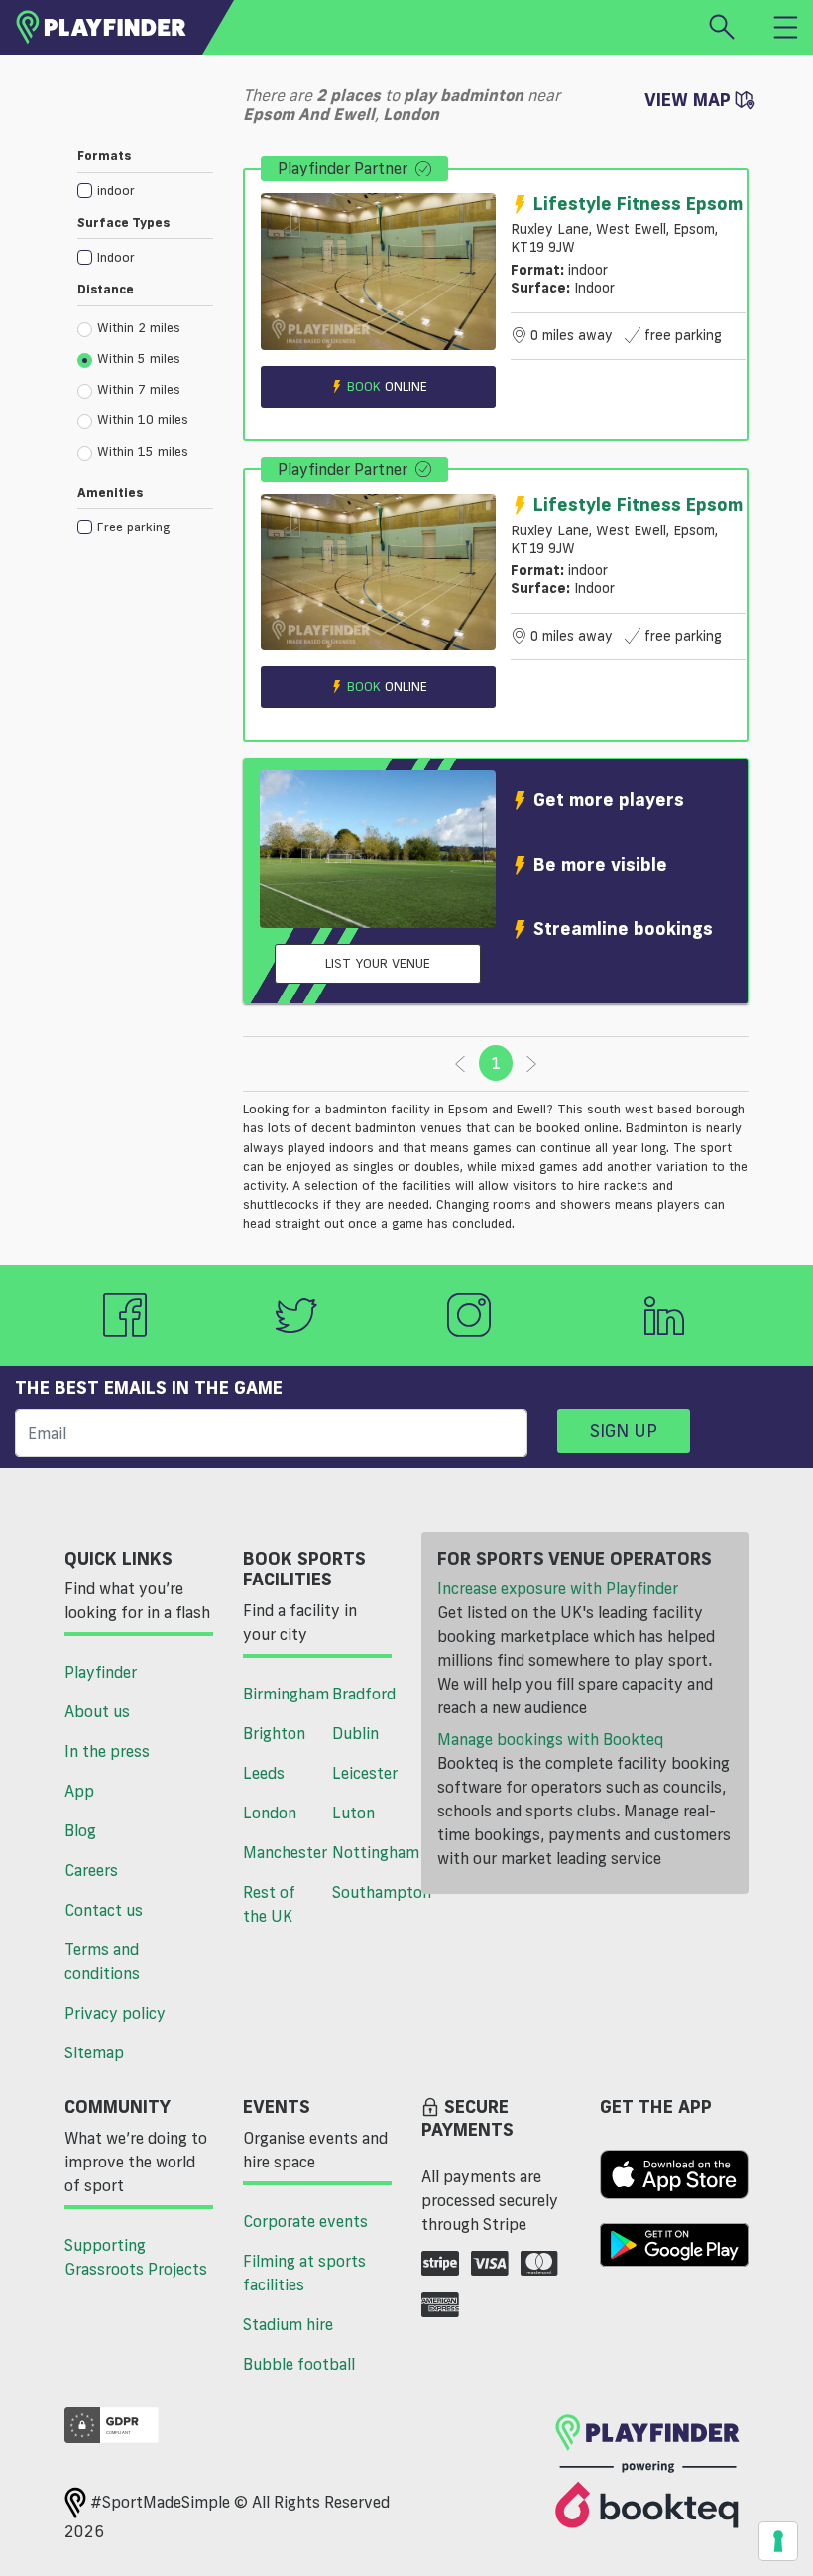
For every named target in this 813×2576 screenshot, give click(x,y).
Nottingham (369, 1852)
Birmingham (280, 1694)
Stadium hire (288, 2324)
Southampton (369, 1892)
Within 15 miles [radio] (143, 451)
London (270, 1813)
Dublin (355, 1733)
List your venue (378, 963)
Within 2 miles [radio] (139, 327)
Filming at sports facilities (304, 2273)
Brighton (274, 1733)
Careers (91, 1870)
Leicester (365, 1773)
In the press (107, 1751)
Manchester (280, 1852)
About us (97, 1711)
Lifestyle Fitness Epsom (638, 203)
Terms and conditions (102, 1961)
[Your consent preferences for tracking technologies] (778, 2541)
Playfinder (101, 1672)
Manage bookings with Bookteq (550, 1739)
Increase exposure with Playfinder (558, 1588)
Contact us (104, 1910)
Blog (80, 1830)
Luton (353, 1813)
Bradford (364, 1694)
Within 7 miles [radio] (139, 389)
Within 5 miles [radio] (139, 358)
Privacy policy (115, 2013)
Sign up (624, 1430)
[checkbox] (145, 190)
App (79, 1791)
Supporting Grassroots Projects (136, 2257)
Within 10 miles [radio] (143, 419)
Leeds (264, 1773)
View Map (690, 99)
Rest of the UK (269, 1904)
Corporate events (305, 2221)
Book (387, 386)
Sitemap (94, 2052)
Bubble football (299, 2364)
